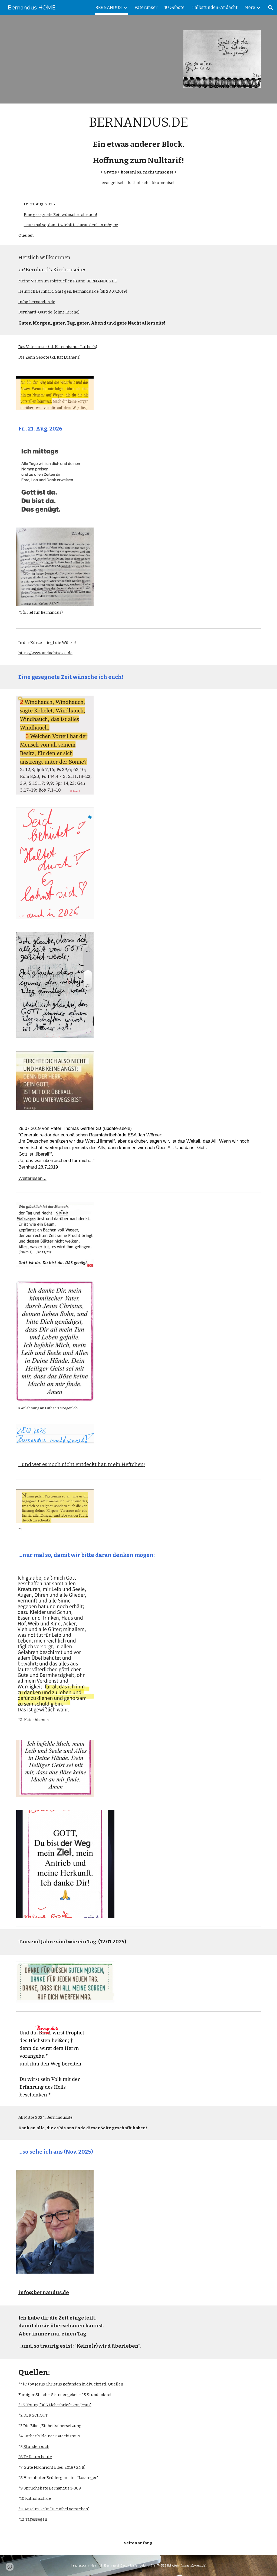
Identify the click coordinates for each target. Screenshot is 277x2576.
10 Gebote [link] (174, 7)
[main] (139, 149)
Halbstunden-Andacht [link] (215, 7)
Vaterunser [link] (146, 7)
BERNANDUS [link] (109, 7)
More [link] (250, 7)
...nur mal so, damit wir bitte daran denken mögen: (71, 225)
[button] (271, 8)
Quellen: (26, 235)
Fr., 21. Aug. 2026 (39, 204)
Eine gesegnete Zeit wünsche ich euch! (60, 215)
